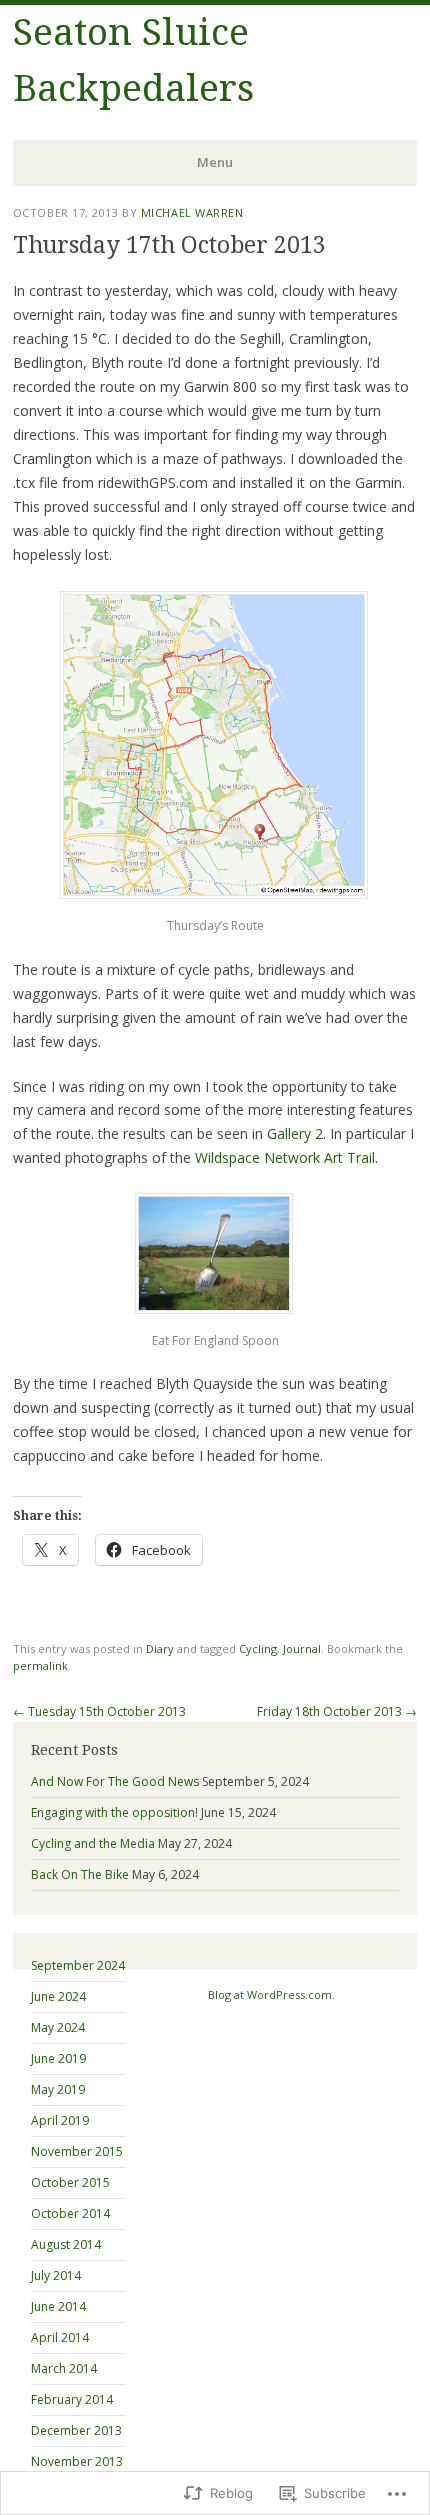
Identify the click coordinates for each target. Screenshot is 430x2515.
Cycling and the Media (93, 1843)
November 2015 (77, 2151)
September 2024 (78, 1965)
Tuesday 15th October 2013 (99, 1711)
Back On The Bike (80, 1874)
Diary (160, 1648)
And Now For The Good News (115, 1781)
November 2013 (77, 2461)
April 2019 (60, 2120)
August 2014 (66, 2244)
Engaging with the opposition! (114, 1812)
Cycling (258, 1648)
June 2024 (58, 1996)
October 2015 (70, 2182)
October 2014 (70, 2213)
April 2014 (60, 2337)
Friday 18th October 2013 (337, 1711)
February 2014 (72, 2399)
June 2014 (58, 2306)
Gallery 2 (295, 1133)
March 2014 (64, 2368)
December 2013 (76, 2430)
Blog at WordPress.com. (271, 1994)
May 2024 (58, 2027)
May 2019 (58, 2089)
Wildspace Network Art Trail (285, 1157)
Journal (302, 1648)
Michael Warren (192, 212)
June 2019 (58, 2058)
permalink (40, 1665)
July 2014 (56, 2275)
